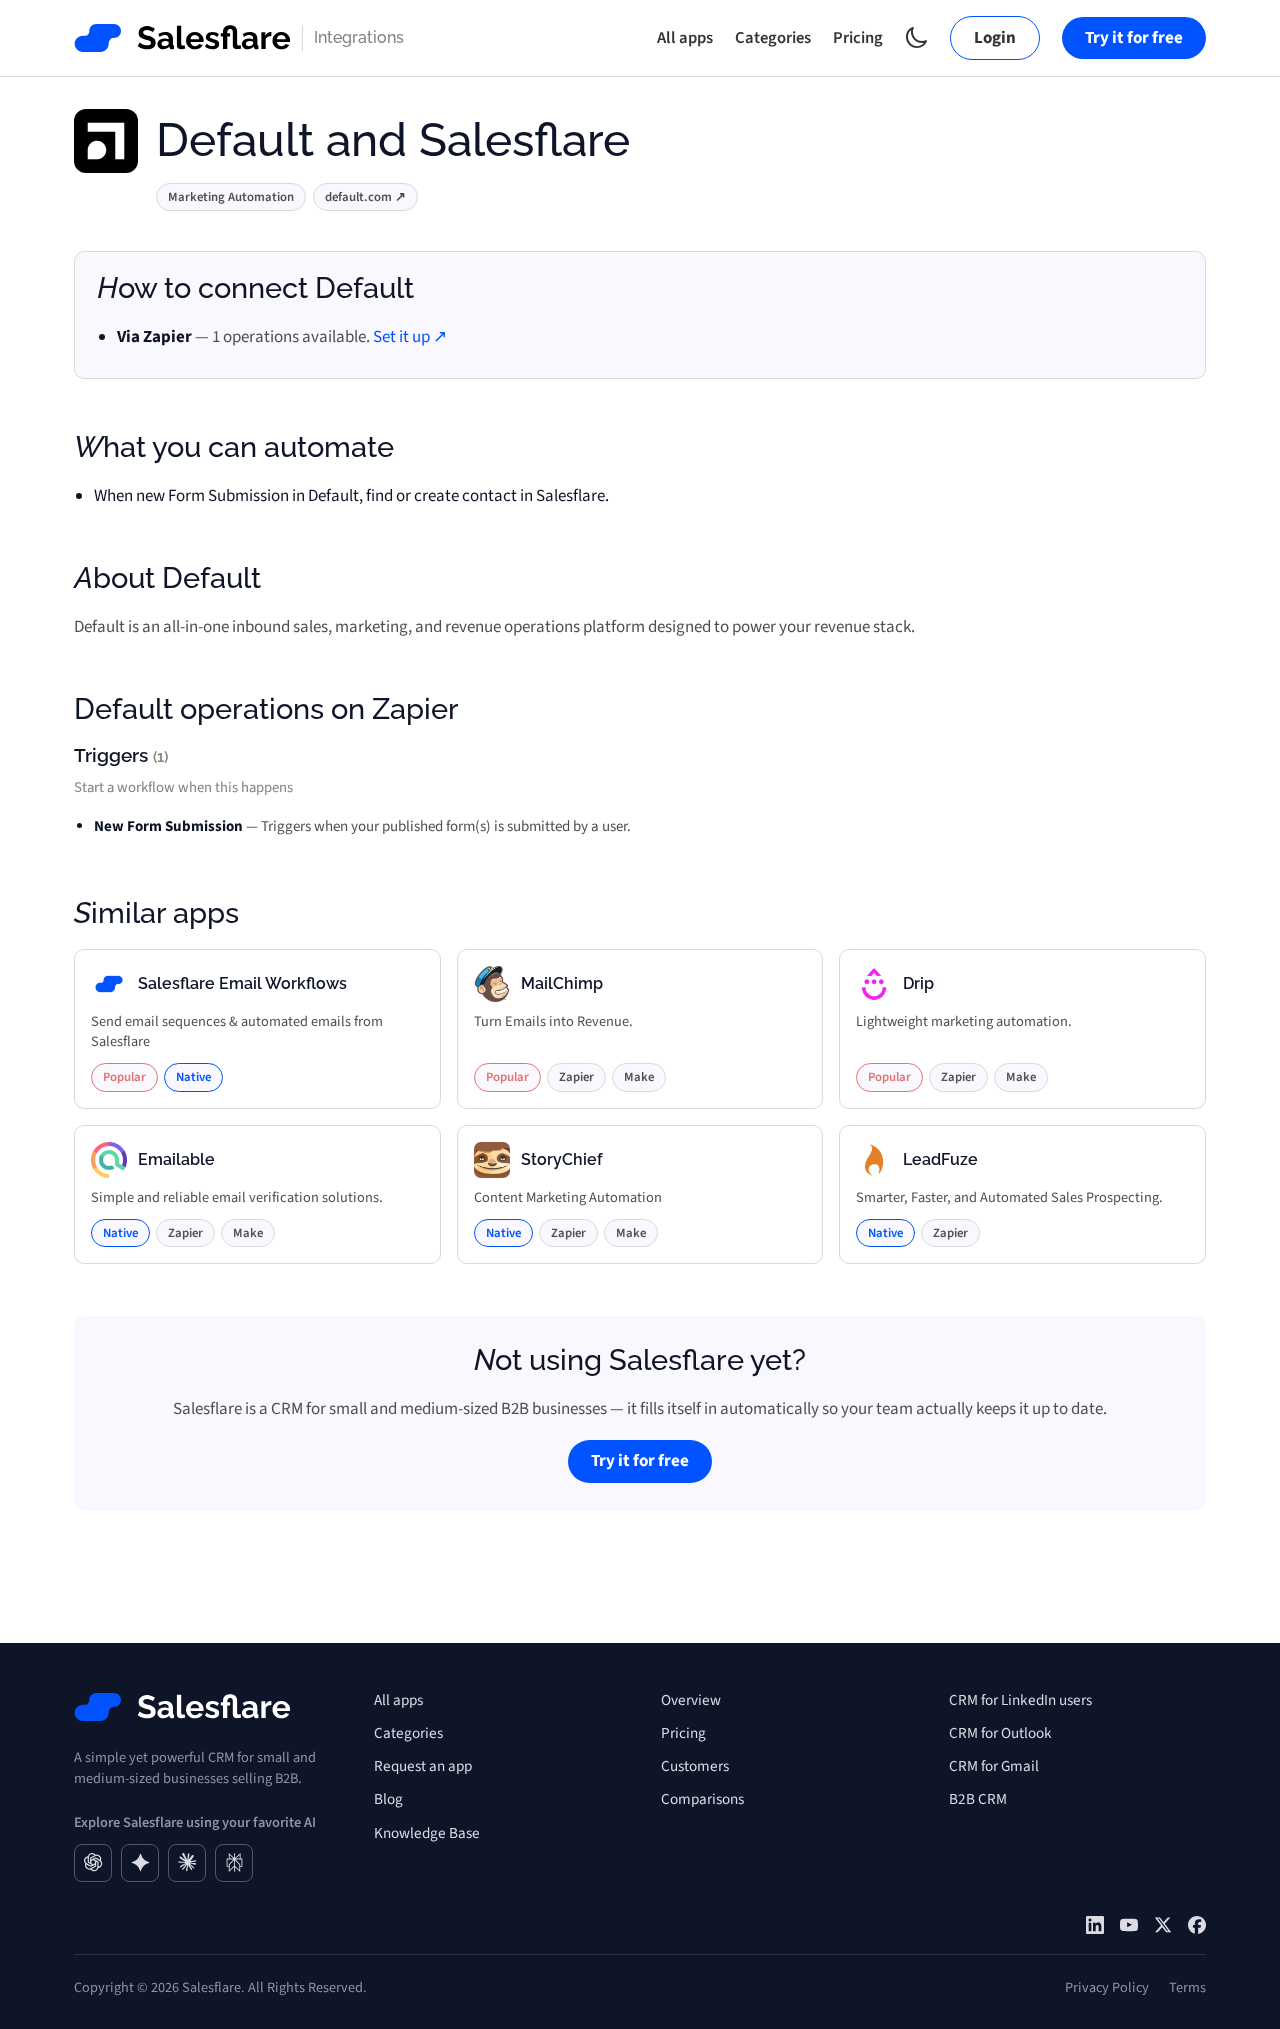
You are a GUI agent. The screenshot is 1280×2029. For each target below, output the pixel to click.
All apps (685, 38)
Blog (388, 1799)
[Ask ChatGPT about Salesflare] (93, 1863)
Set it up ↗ (410, 337)
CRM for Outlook (1000, 1733)
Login (995, 38)
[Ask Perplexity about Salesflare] (234, 1863)
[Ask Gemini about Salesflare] (140, 1863)
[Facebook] (1197, 1925)
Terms (1187, 1987)
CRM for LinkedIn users (1020, 1700)
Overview (691, 1700)
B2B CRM (978, 1799)
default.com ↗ (365, 197)
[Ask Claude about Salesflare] (187, 1863)
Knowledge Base (427, 1833)
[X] (1163, 1925)
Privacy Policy (1107, 1987)
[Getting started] (1129, 1925)
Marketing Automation (231, 197)
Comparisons (702, 1799)
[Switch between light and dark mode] (916, 37)
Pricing (858, 38)
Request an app (423, 1766)
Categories (773, 38)
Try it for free (1134, 38)
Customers (695, 1766)
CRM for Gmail (994, 1766)
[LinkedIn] (1095, 1925)
